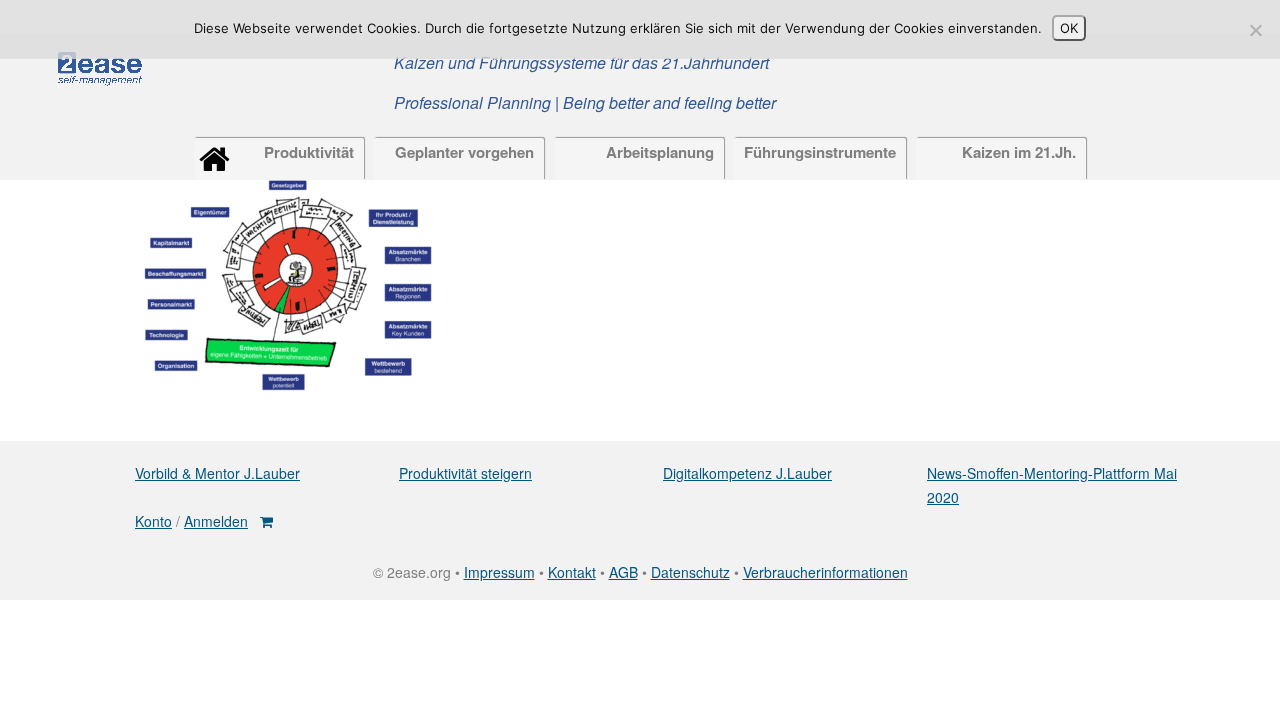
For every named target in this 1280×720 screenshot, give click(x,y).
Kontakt (572, 572)
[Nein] (1255, 30)
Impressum (499, 572)
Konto (153, 521)
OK (1069, 28)
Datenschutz (690, 572)
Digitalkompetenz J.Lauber (747, 473)
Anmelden (216, 521)
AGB (623, 572)
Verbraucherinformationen (825, 572)
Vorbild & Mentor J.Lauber (217, 473)
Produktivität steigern (465, 473)
